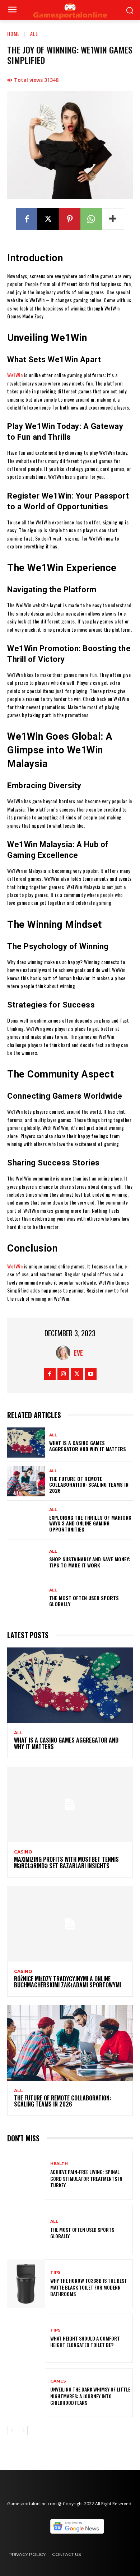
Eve (78, 1353)
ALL (34, 34)
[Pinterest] (70, 219)
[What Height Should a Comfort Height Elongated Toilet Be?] (26, 2338)
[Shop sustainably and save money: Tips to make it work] (26, 1559)
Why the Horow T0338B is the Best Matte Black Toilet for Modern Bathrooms (89, 2287)
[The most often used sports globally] (26, 1598)
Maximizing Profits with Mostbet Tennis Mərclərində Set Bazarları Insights (66, 1862)
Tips (55, 2273)
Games (58, 2381)
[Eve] (65, 1353)
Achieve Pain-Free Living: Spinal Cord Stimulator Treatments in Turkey (86, 2178)
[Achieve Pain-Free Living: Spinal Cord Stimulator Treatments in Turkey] (26, 2175)
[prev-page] (12, 2431)
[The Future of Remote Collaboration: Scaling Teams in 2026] (26, 1481)
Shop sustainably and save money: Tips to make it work (90, 1562)
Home (13, 34)
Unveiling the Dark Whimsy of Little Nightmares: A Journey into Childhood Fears (90, 2396)
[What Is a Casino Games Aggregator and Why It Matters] (26, 1443)
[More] (113, 219)
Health (59, 2164)
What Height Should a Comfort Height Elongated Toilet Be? (85, 2341)
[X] (48, 219)
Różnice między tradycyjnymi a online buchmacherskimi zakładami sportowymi (67, 1982)
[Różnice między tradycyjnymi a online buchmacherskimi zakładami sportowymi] (70, 1924)
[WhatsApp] (91, 219)
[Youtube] (91, 1374)
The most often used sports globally (84, 1601)
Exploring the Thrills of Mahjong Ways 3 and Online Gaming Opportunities (90, 1523)
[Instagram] (63, 1374)
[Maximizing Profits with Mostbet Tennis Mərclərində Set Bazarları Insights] (70, 1804)
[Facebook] (27, 219)
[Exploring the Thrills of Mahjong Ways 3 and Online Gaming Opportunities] (26, 1520)
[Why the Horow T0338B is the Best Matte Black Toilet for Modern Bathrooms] (26, 2284)
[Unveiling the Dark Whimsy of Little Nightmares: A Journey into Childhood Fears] (26, 2393)
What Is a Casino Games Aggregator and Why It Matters (88, 1446)
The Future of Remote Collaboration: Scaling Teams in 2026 (89, 1485)
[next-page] (23, 2431)
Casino (23, 1852)
